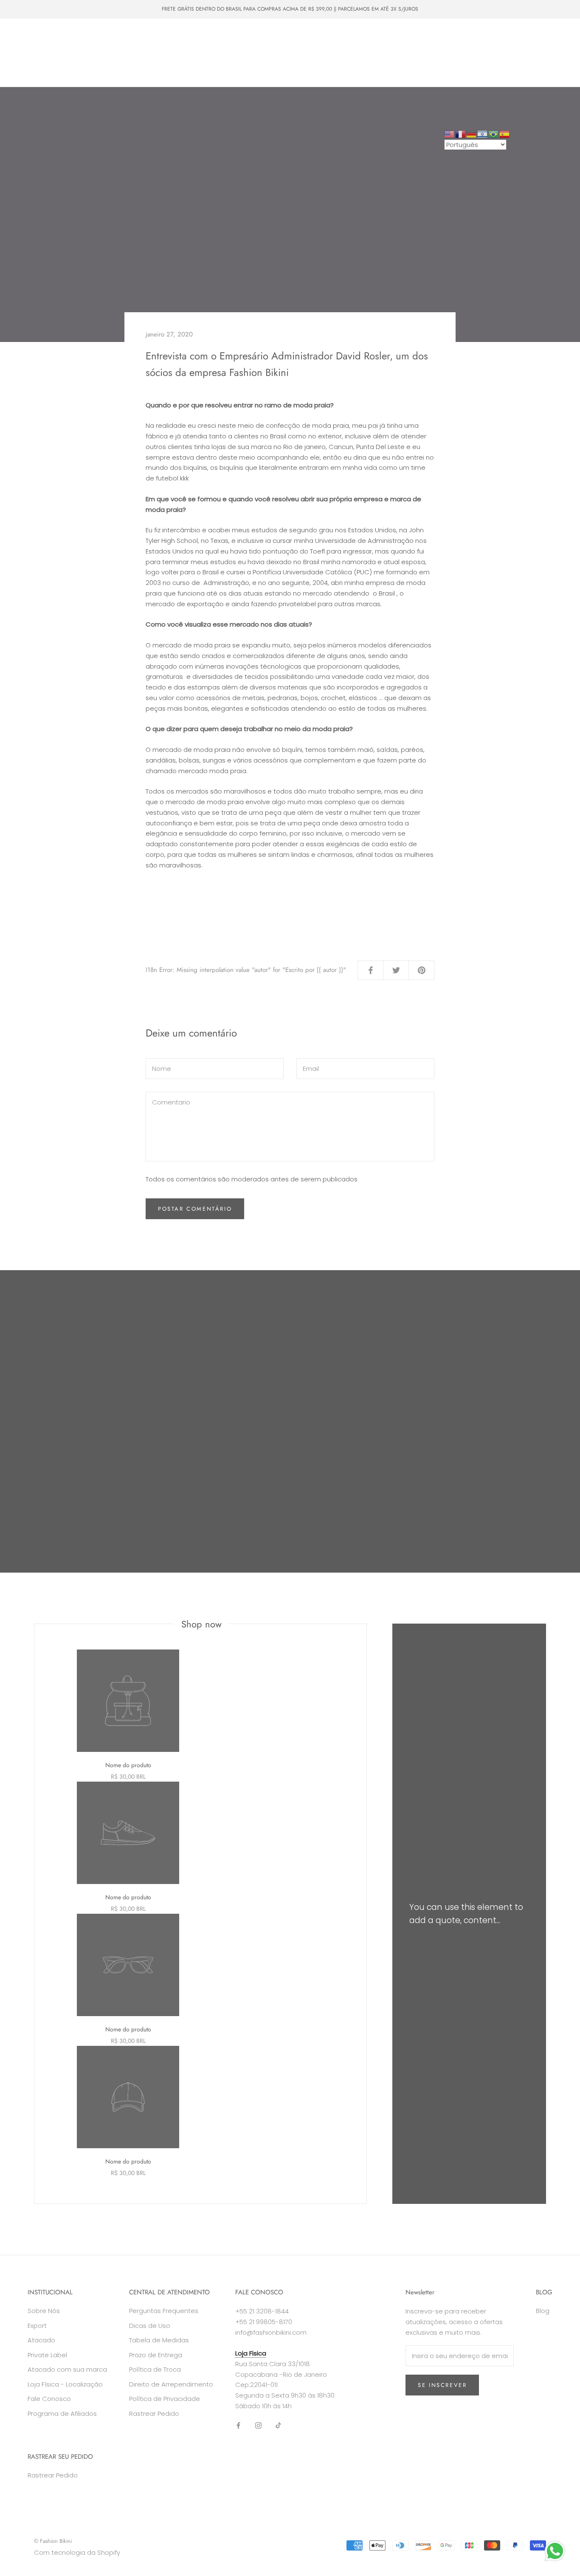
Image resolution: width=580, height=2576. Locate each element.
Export (37, 2326)
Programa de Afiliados (62, 2414)
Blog (543, 2311)
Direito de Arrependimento (171, 2384)
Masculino (135, 37)
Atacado (75, 53)
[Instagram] (258, 2425)
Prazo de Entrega (156, 2355)
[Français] (461, 134)
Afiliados (134, 68)
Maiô (97, 37)
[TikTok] (278, 2425)
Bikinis (64, 37)
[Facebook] (238, 2425)
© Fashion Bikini (53, 2541)
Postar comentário (195, 1209)
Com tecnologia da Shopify (77, 2552)
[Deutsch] (472, 134)
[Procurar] (536, 53)
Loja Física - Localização (65, 2384)
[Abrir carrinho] (555, 53)
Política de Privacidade (165, 2399)
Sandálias (34, 53)
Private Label (204, 53)
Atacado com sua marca (67, 2369)
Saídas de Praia (221, 37)
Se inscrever (442, 2385)
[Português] (494, 134)
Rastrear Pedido (154, 2414)
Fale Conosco (87, 68)
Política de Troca (155, 2369)
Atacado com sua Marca (137, 53)
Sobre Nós (36, 68)
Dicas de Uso (150, 2326)
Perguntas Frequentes (164, 2311)
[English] (450, 134)
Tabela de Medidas (159, 2340)
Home (30, 37)
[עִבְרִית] (483, 134)
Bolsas (175, 37)
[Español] (505, 134)
